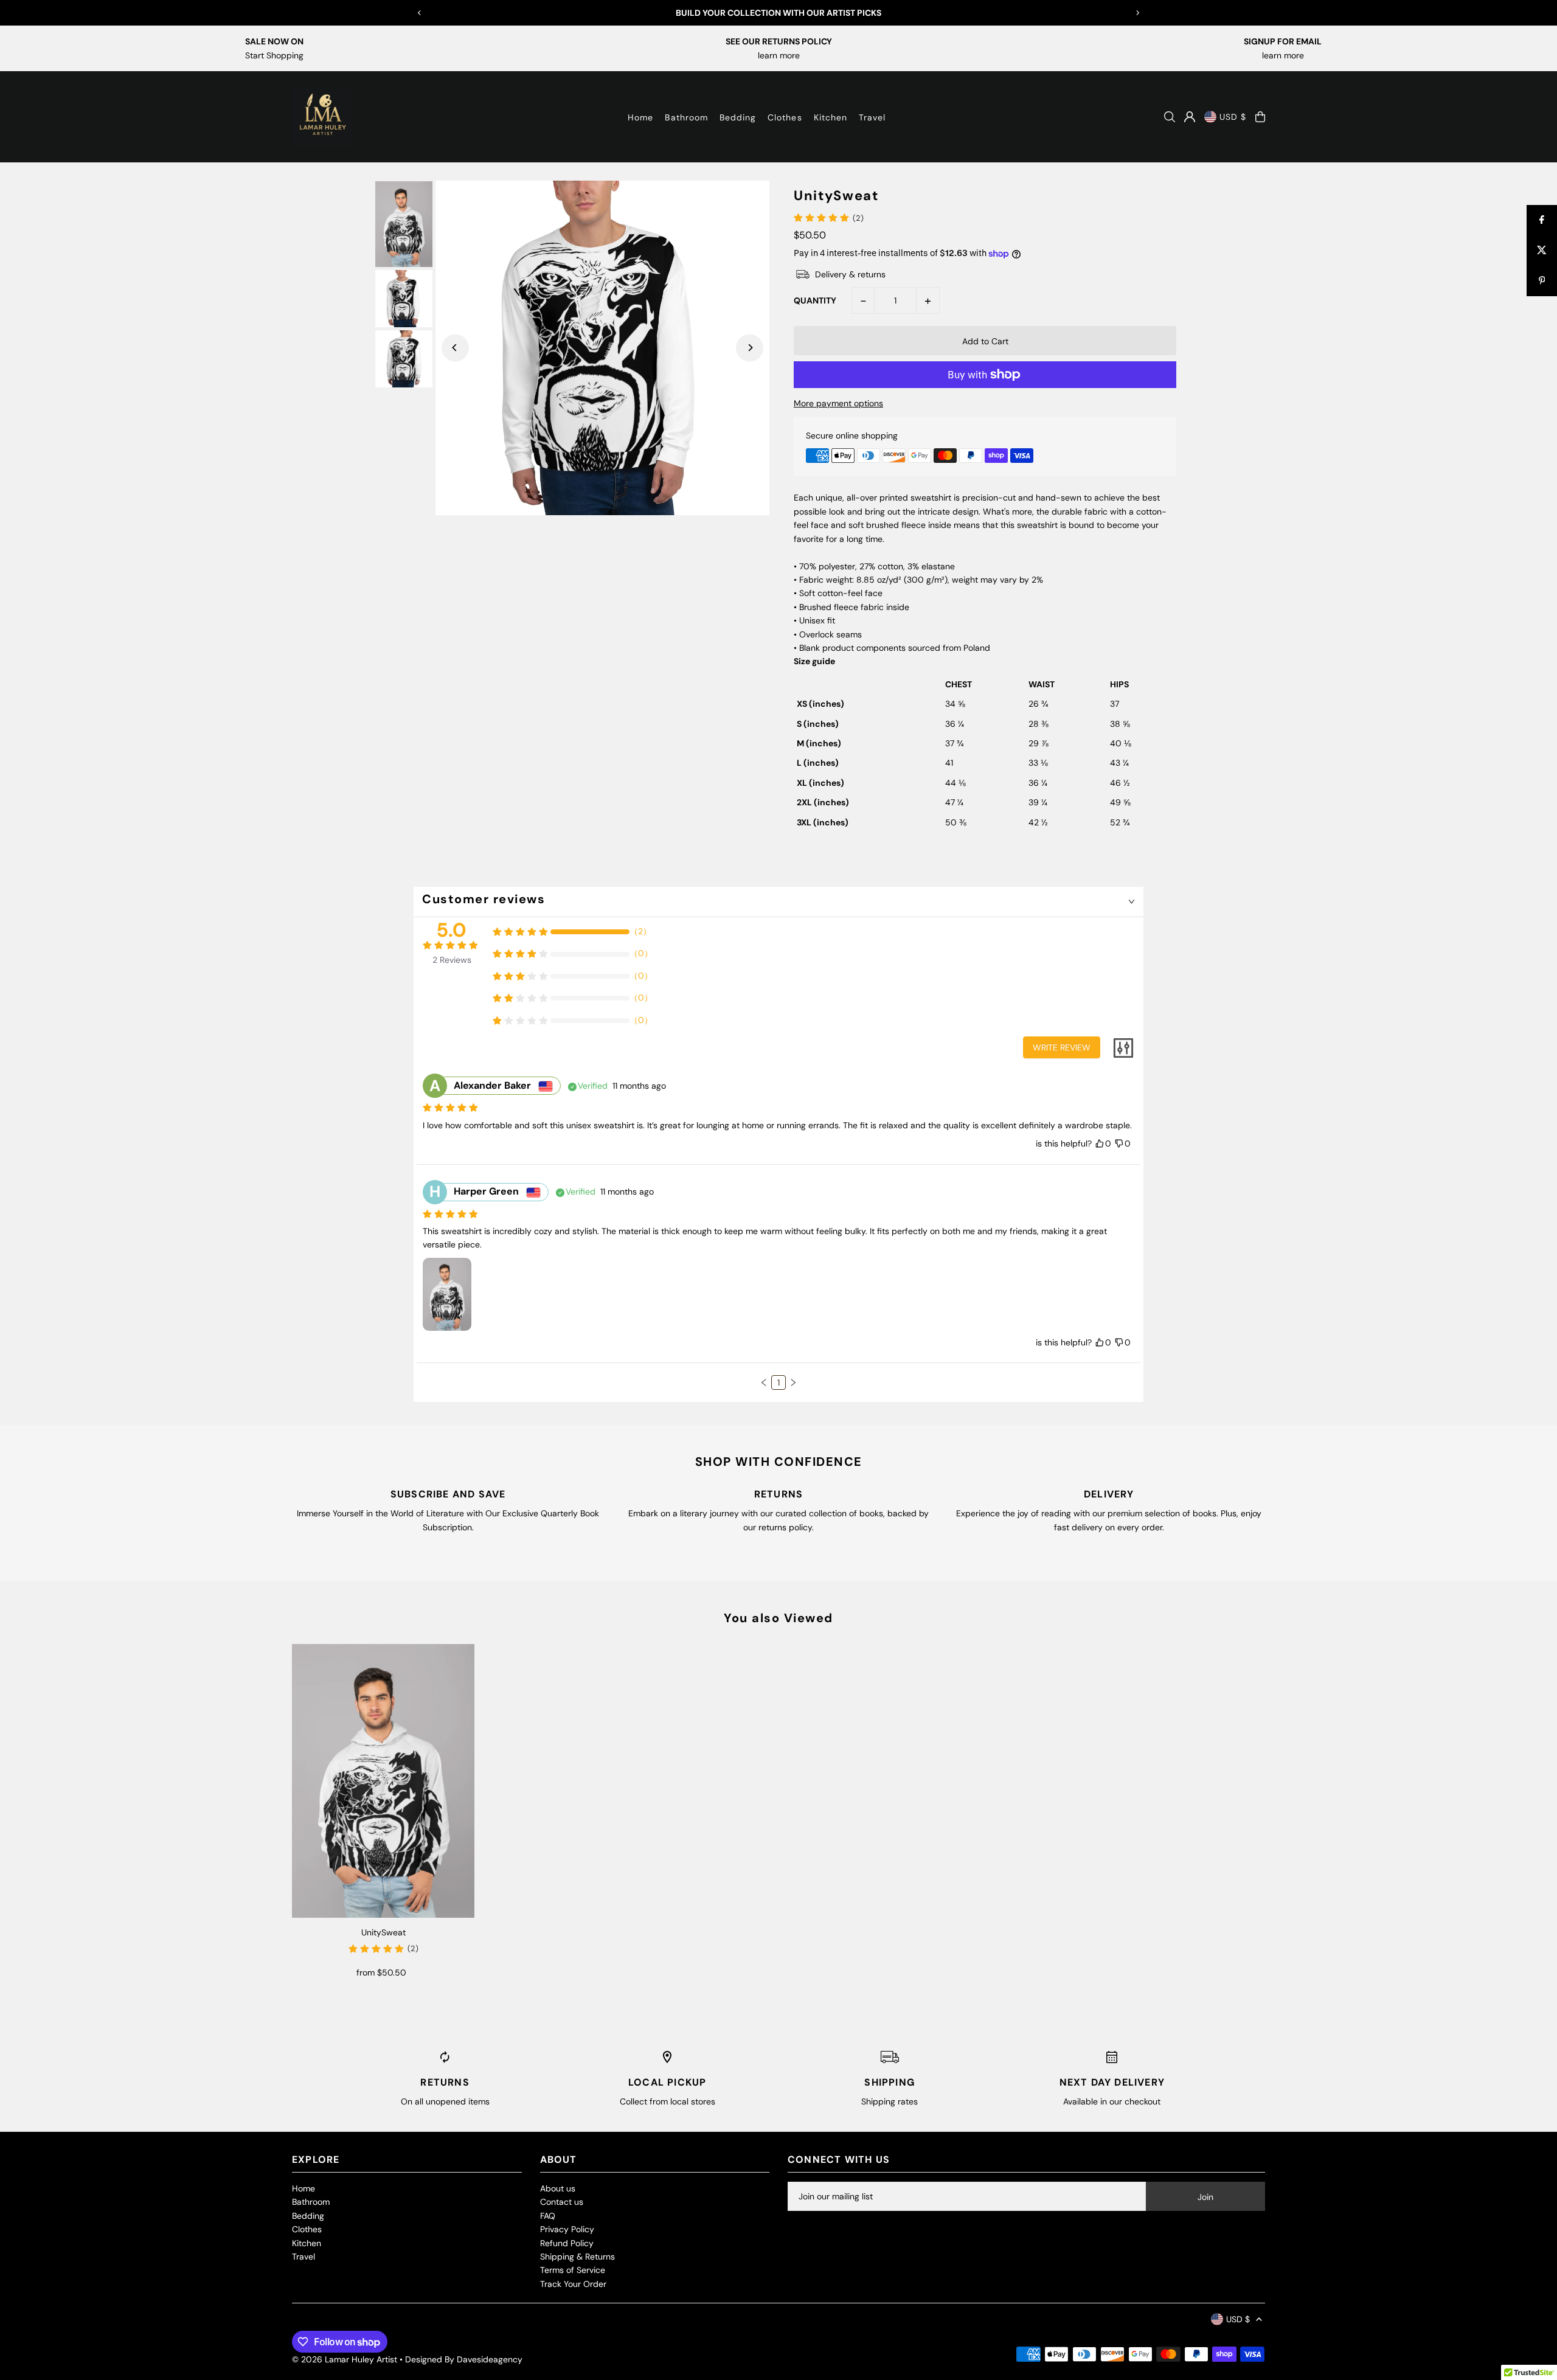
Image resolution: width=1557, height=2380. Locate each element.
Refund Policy (567, 2243)
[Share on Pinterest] (1542, 281)
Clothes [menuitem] (785, 117)
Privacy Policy (567, 2229)
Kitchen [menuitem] (831, 117)
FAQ (548, 2216)
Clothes (307, 2229)
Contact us (562, 2202)
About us (558, 2188)
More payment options (838, 403)
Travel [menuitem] (872, 117)
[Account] (1190, 117)
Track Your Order (573, 2284)
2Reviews (452, 960)
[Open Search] (1170, 117)
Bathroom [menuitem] (686, 117)
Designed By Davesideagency (464, 2359)
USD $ (1233, 117)
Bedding (308, 2216)
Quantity (815, 300)
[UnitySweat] (383, 1781)
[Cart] (1260, 117)
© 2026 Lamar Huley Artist (345, 2359)
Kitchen (307, 2243)
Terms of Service (573, 2270)
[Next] (1137, 13)
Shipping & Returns (577, 2257)
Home (303, 2188)
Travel (303, 2257)
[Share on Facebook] (1542, 220)
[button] (764, 1383)
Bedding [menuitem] (738, 117)
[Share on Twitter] (1542, 251)
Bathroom (311, 2202)
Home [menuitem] (640, 117)
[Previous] (420, 13)
